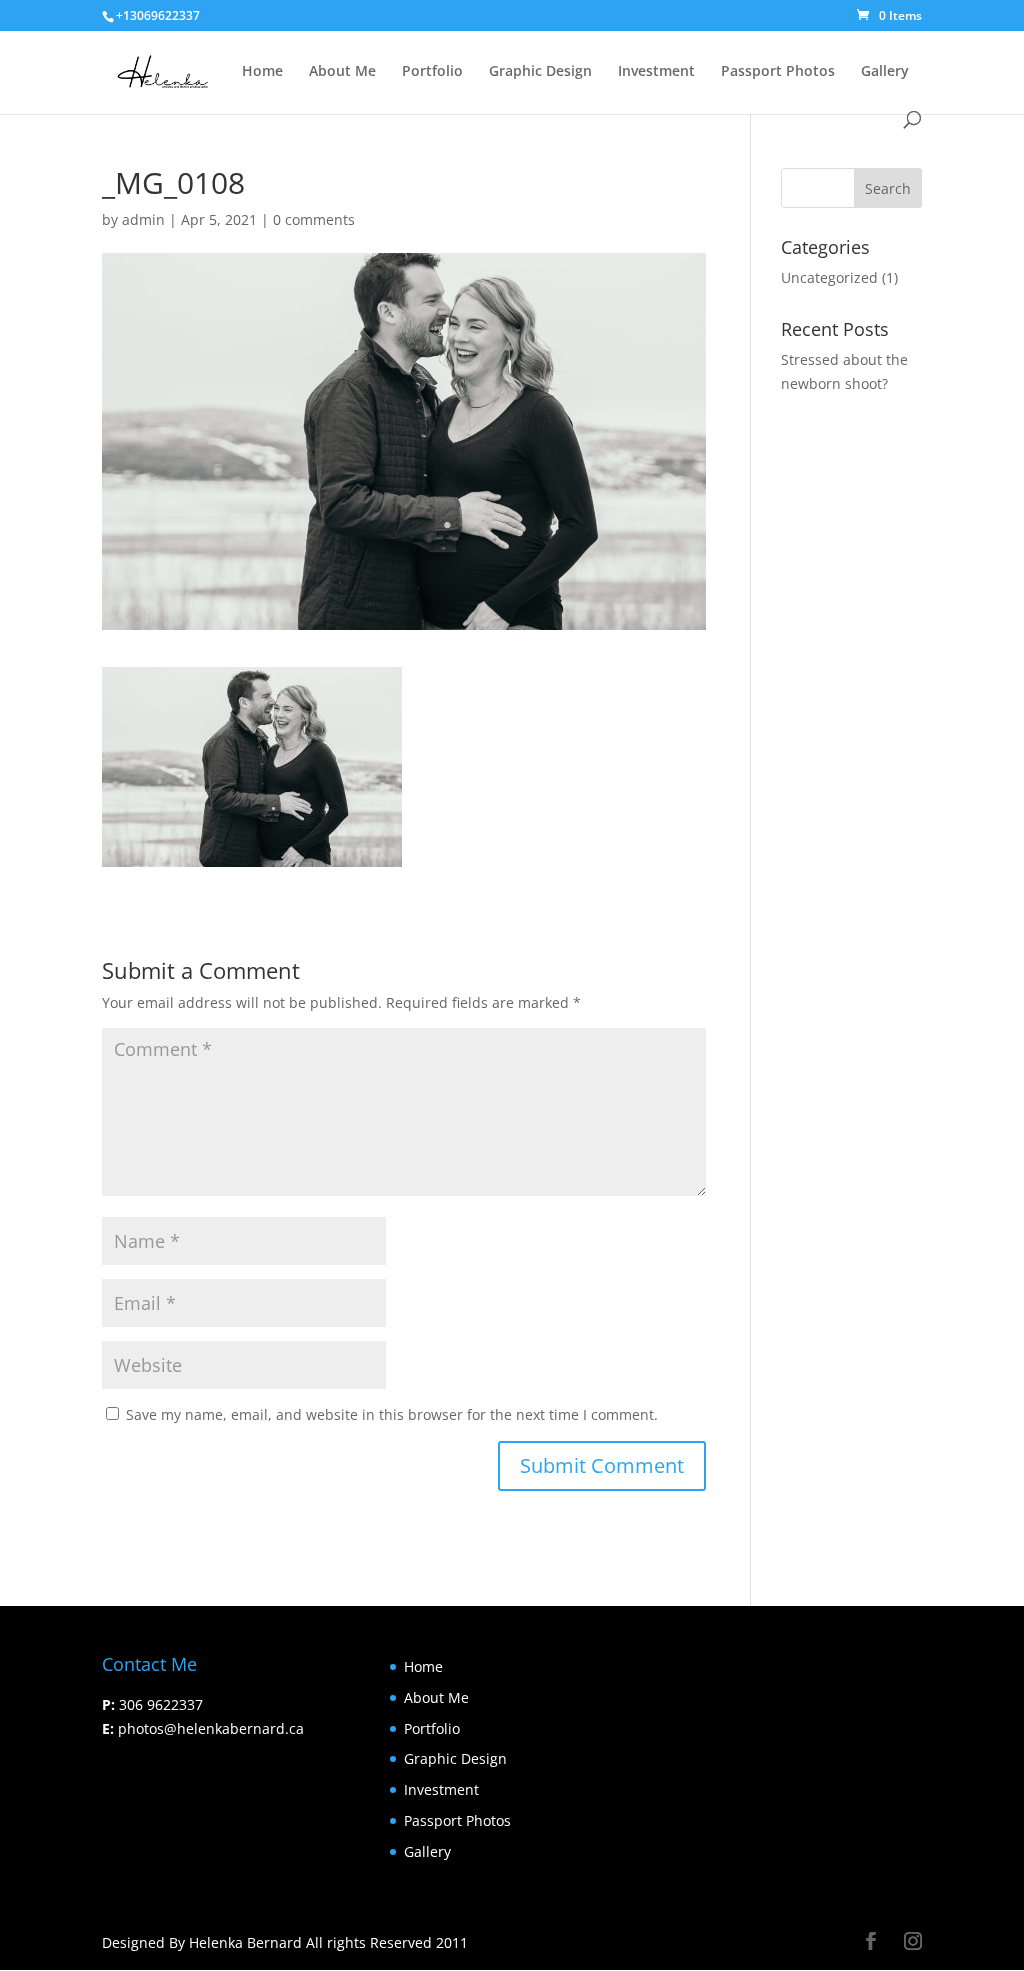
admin (143, 219)
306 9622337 (161, 1704)
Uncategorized (829, 277)
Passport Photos (778, 72)
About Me (342, 72)
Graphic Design (540, 72)
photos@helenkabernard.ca (211, 1728)
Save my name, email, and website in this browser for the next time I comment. (392, 1414)
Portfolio (432, 72)
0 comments (314, 219)
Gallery (885, 72)
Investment (656, 72)
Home (262, 72)
